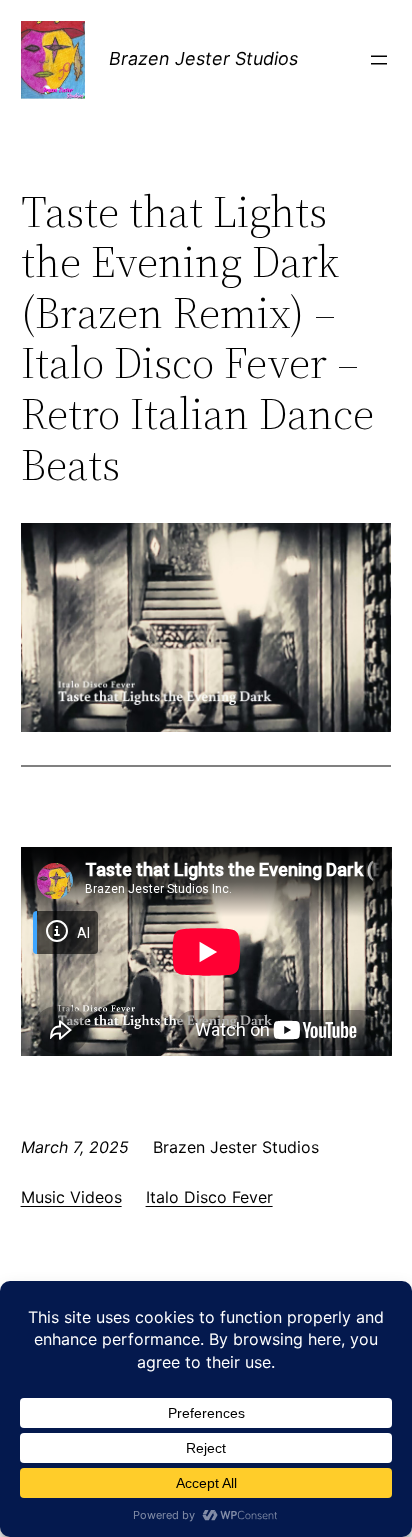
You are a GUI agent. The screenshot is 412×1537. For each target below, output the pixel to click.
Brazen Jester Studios (203, 58)
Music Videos (71, 1197)
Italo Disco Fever (209, 1197)
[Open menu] (379, 60)
